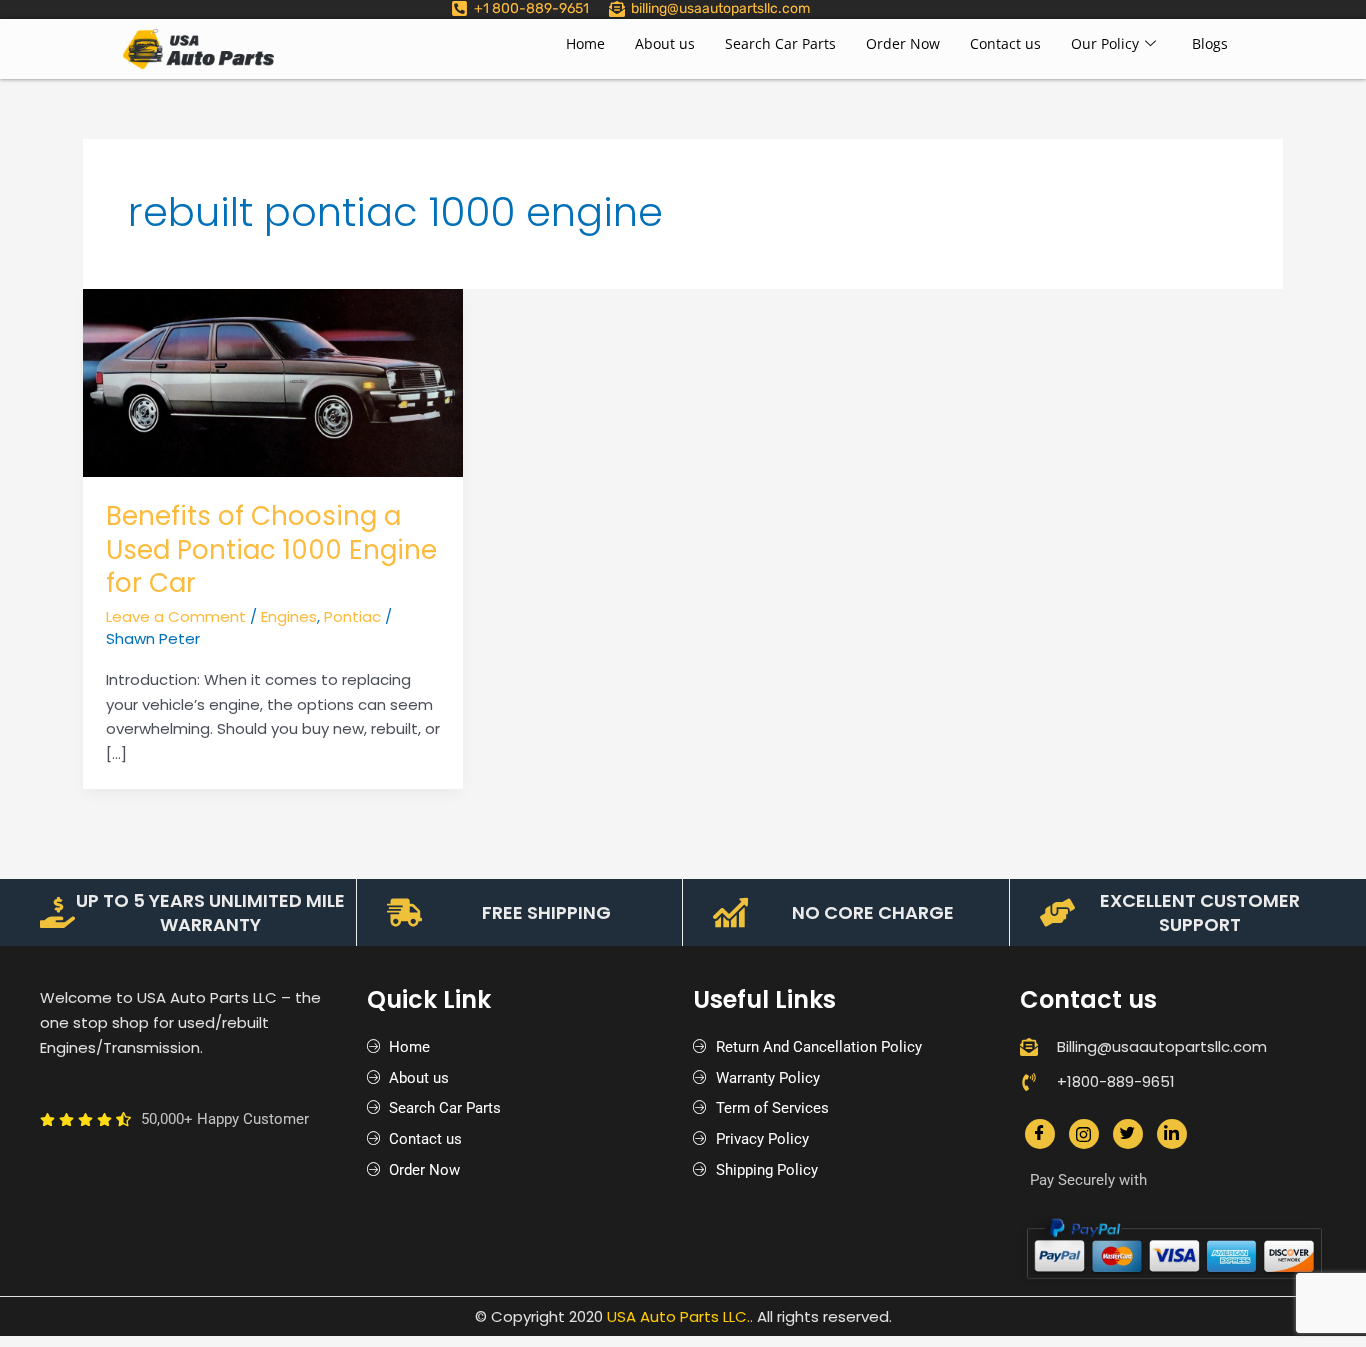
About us (665, 43)
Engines (289, 616)
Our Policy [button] (1105, 43)
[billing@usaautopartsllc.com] (617, 9)
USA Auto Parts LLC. (678, 1316)
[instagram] (1084, 1134)
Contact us (1005, 43)
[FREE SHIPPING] (404, 912)
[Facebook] (1040, 1134)
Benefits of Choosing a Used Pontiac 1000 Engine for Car (271, 550)
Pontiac (352, 616)
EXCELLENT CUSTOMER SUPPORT (1200, 912)
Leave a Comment (176, 616)
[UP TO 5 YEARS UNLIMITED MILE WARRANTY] (57, 912)
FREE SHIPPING (546, 912)
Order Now (903, 43)
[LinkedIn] (1172, 1134)
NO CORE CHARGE (873, 912)
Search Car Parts (780, 43)
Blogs (1210, 43)
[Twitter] (1128, 1134)
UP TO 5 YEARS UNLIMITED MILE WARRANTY (210, 912)
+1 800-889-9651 (531, 8)
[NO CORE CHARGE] (730, 912)
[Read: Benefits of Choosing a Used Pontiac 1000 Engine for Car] (273, 381)
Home (585, 43)
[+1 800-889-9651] (459, 8)
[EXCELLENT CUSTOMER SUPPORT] (1057, 912)
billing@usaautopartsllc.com (720, 8)
